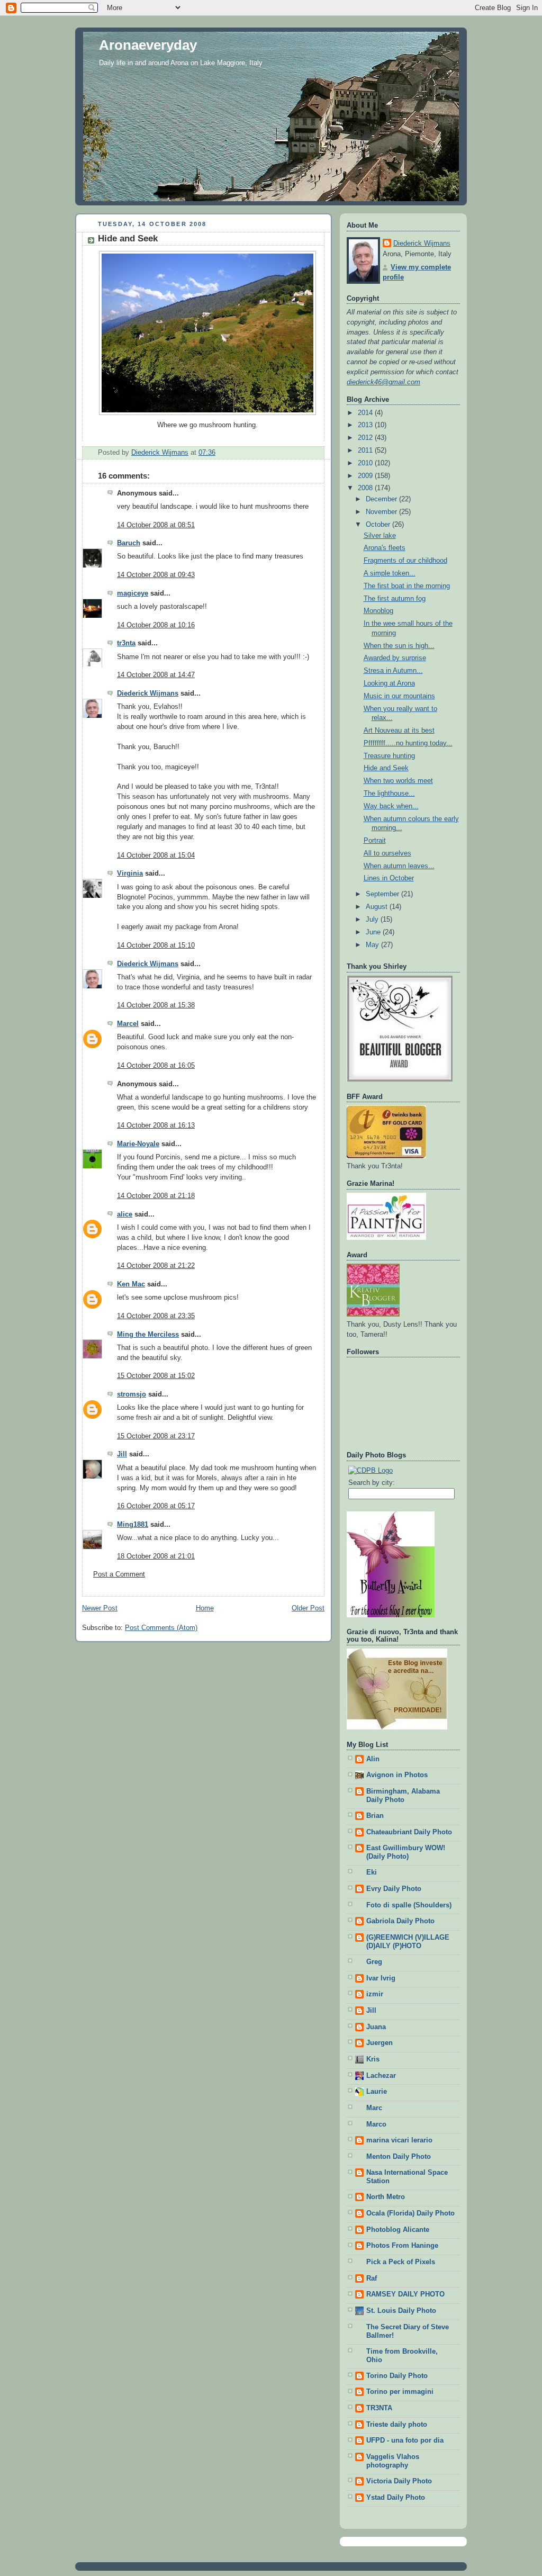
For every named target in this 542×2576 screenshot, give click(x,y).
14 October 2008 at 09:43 (156, 575)
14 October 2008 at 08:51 (156, 525)
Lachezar (381, 2076)
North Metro (386, 2197)
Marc (374, 2108)
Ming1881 (133, 1525)
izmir (375, 1994)
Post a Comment (119, 1574)
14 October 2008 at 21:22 (156, 1266)
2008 (366, 488)
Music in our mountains (399, 696)
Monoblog (378, 611)
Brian (375, 1816)
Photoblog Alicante (398, 2230)
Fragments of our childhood (405, 561)
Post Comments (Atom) (161, 1628)
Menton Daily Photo (399, 2157)
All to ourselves (387, 853)
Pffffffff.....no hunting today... (408, 743)
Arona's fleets (385, 548)
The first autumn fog (395, 599)
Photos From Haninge (402, 2246)
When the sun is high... (399, 646)
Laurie (377, 2092)
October (379, 525)
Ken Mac (131, 1284)
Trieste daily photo (397, 2425)
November (382, 512)
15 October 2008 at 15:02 (156, 1376)
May (373, 945)
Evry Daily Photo (394, 1889)
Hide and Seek (386, 768)
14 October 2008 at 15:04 (156, 855)
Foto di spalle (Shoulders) (409, 1905)
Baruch (129, 543)
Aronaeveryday (148, 45)
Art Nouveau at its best (399, 731)
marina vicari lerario (399, 2140)
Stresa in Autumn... (393, 671)
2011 (366, 451)
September (383, 894)
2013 (366, 425)
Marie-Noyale (138, 1144)
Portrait (375, 841)
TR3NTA (379, 2408)
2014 (366, 413)
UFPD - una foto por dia (405, 2440)
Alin (373, 1759)
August (378, 907)
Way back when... (391, 806)
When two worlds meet (398, 781)
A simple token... (390, 573)
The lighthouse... (389, 794)
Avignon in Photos (397, 1775)
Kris (373, 2059)
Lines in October (389, 878)
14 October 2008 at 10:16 (156, 625)
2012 (366, 438)
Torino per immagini (400, 2392)
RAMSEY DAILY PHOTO (405, 2294)
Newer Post (100, 1608)
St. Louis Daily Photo (401, 2311)
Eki (372, 1872)
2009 (366, 476)
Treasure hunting (389, 756)
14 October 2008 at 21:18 (156, 1196)
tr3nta (126, 643)
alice (125, 1214)
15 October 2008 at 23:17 (156, 1436)
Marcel (128, 1024)
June (374, 932)
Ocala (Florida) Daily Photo (410, 2213)
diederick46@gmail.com (383, 382)
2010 (366, 463)
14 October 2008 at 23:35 (156, 1316)
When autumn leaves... (399, 866)
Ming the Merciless (148, 1335)
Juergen (380, 2043)
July (373, 920)
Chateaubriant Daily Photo (409, 1832)
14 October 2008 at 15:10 (156, 945)
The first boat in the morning (407, 586)
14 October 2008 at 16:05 (156, 1066)
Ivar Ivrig (381, 1978)
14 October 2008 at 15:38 (156, 1005)
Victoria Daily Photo (399, 2481)
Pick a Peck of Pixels (401, 2262)
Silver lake (380, 536)
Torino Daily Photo (397, 2376)
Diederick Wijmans (148, 693)
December (382, 499)
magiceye (133, 593)
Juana (376, 2027)
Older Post (308, 1608)
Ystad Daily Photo (396, 2498)
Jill (122, 1454)
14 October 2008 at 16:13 (156, 1125)
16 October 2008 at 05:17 (156, 1506)
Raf (372, 2278)
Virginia (130, 873)
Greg (374, 1962)
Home (205, 1608)
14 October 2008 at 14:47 (156, 675)
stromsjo (132, 1394)
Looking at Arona (389, 683)
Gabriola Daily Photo (400, 1921)
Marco (376, 2124)
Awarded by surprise (395, 658)
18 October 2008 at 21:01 (156, 1556)
